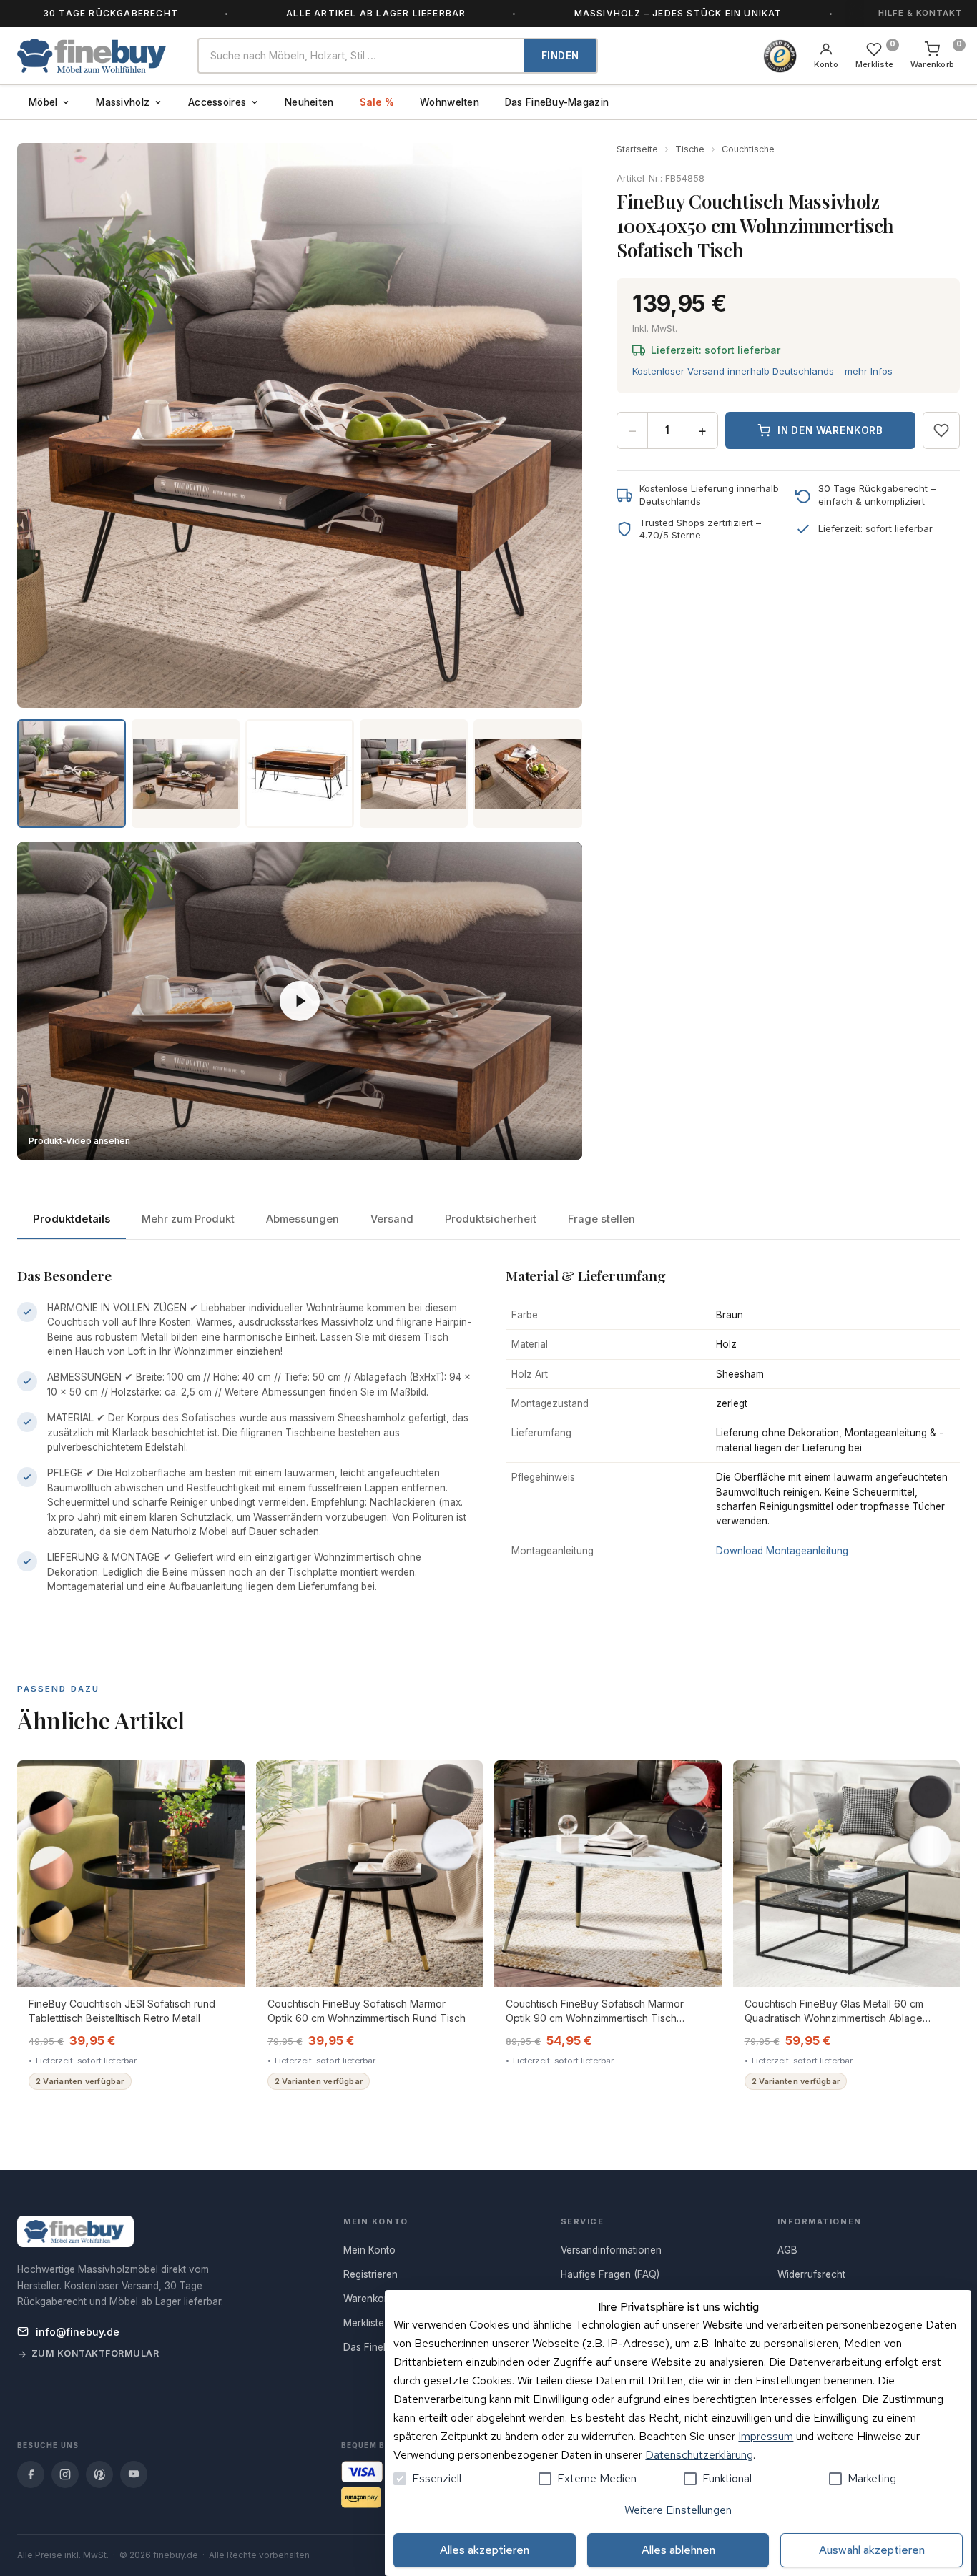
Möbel (43, 102)
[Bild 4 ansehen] (414, 774)
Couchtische (748, 149)
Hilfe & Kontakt (920, 13)
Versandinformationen (611, 2250)
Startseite (637, 149)
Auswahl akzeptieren (872, 2550)
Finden (560, 56)
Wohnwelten (450, 102)
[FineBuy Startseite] (96, 56)
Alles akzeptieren (485, 2550)
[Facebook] (31, 2474)
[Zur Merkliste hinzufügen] (941, 430)
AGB (787, 2250)
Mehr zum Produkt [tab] (188, 1219)
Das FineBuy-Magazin (557, 102)
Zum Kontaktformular (95, 2353)
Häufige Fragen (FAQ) (610, 2274)
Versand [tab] (392, 1219)
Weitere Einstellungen (678, 2510)
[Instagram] (65, 2474)
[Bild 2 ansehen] (186, 774)
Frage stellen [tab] (602, 1219)
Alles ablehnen (678, 2550)
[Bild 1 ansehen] (72, 774)
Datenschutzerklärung (699, 2455)
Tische (690, 149)
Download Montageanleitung (782, 1551)
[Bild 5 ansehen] (528, 774)
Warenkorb (368, 2299)
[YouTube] (134, 2474)
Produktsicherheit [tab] (491, 1219)
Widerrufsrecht (811, 2274)
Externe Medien (597, 2478)
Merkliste (364, 2323)
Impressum (766, 2436)
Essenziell (437, 2478)
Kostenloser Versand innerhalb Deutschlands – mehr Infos (762, 371)
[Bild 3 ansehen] (300, 774)
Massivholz (123, 102)
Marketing (872, 2478)
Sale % (377, 102)
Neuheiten (309, 102)
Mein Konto (369, 2250)
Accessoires (217, 102)
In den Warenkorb (830, 430)
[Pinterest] (99, 2474)
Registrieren (370, 2274)
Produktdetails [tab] (72, 1219)
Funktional (727, 2478)
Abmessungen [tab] (303, 1219)
